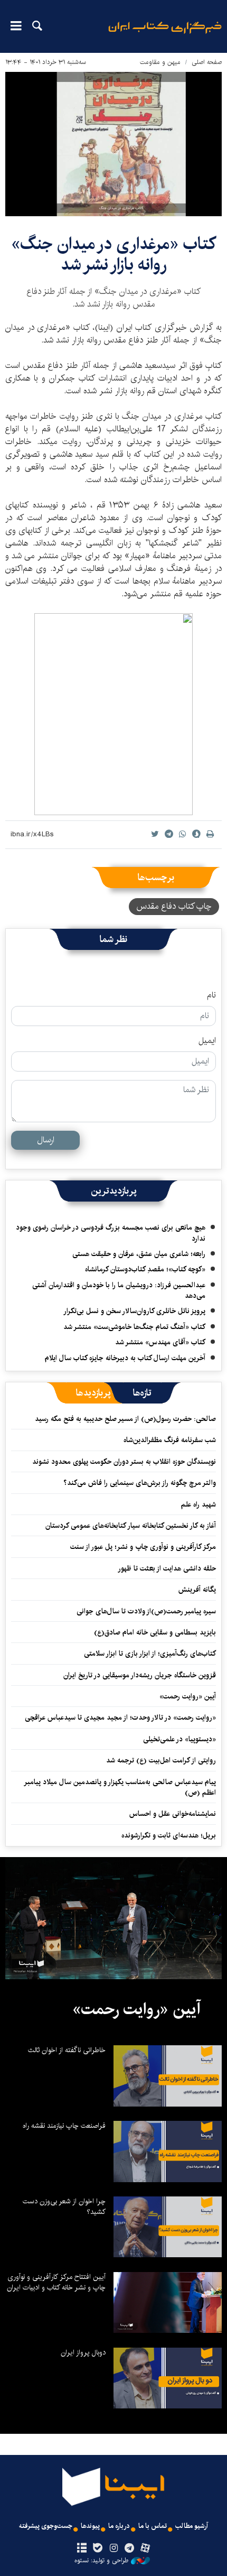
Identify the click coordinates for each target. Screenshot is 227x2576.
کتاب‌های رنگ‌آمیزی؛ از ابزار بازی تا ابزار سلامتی (150, 1654)
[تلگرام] (130, 2549)
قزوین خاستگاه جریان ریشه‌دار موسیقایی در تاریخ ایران (140, 1675)
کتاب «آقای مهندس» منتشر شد (160, 1342)
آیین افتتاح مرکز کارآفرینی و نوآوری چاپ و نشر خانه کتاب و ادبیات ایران (56, 2282)
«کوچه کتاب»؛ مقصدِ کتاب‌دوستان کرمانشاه (145, 1269)
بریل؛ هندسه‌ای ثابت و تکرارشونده (169, 1835)
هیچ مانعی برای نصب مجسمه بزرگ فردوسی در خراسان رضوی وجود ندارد (111, 1233)
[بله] (97, 2549)
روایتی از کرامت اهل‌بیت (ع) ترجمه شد (161, 1760)
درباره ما (119, 2526)
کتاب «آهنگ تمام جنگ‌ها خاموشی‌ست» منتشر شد (134, 1327)
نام (211, 995)
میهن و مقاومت (160, 62)
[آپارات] (145, 2549)
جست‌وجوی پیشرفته (46, 2526)
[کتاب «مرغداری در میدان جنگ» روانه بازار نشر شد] (113, 144)
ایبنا (165, 35)
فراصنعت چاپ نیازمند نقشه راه (64, 2126)
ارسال (46, 1140)
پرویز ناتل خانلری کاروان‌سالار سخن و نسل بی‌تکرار (134, 1311)
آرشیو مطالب (192, 2526)
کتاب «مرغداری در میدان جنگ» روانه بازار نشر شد (113, 254)
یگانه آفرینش (196, 1590)
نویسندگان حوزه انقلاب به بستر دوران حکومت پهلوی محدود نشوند (124, 1462)
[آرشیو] (82, 2549)
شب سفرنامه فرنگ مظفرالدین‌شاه (170, 1440)
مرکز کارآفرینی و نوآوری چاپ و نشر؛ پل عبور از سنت (143, 1547)
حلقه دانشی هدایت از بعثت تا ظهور (167, 1568)
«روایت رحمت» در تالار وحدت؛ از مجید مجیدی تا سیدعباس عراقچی (120, 1718)
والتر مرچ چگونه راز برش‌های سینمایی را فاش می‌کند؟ (140, 1483)
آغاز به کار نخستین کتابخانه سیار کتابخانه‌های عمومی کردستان (131, 1526)
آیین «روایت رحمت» (188, 1696)
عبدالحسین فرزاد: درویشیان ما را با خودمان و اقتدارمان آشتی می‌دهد (119, 1290)
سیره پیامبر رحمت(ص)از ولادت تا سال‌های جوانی (146, 1611)
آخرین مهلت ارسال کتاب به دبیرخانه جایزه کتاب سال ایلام (125, 1358)
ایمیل (207, 1041)
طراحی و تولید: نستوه (101, 2561)
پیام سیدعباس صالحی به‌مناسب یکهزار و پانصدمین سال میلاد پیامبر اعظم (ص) (120, 1787)
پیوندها (90, 2526)
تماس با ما (153, 2526)
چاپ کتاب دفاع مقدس (174, 906)
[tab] (142, 1393)
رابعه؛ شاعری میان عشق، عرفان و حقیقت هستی (139, 1254)
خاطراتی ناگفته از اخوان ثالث (67, 2050)
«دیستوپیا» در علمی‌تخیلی (179, 1739)
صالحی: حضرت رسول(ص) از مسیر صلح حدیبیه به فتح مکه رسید (125, 1419)
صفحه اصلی (207, 62)
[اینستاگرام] (113, 2549)
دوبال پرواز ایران (83, 2352)
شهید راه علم (198, 1504)
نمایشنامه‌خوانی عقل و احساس (173, 1814)
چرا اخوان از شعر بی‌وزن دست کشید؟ (64, 2206)
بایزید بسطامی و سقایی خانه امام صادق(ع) (155, 1632)
